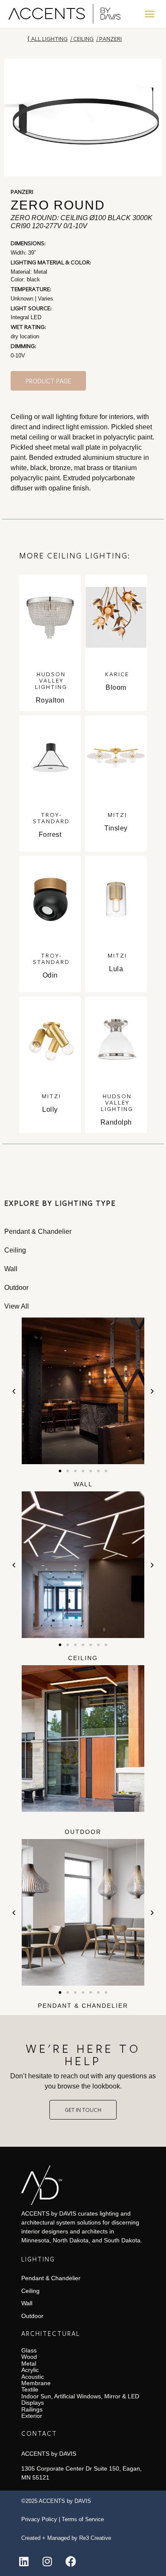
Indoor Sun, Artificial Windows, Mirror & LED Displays (80, 2399)
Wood (29, 2357)
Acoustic (33, 2377)
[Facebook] (71, 2561)
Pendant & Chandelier (83, 2006)
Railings (32, 2409)
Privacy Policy (39, 2519)
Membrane (36, 2383)
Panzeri (110, 38)
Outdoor (83, 1832)
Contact (39, 2433)
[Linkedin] (24, 2561)
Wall (83, 1484)
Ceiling (83, 38)
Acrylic (30, 2370)
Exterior (32, 2416)
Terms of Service (83, 2519)
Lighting (38, 2259)
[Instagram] (47, 2561)
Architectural (51, 2333)
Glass (29, 2350)
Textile (30, 2389)
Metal (29, 2363)
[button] (150, 14)
